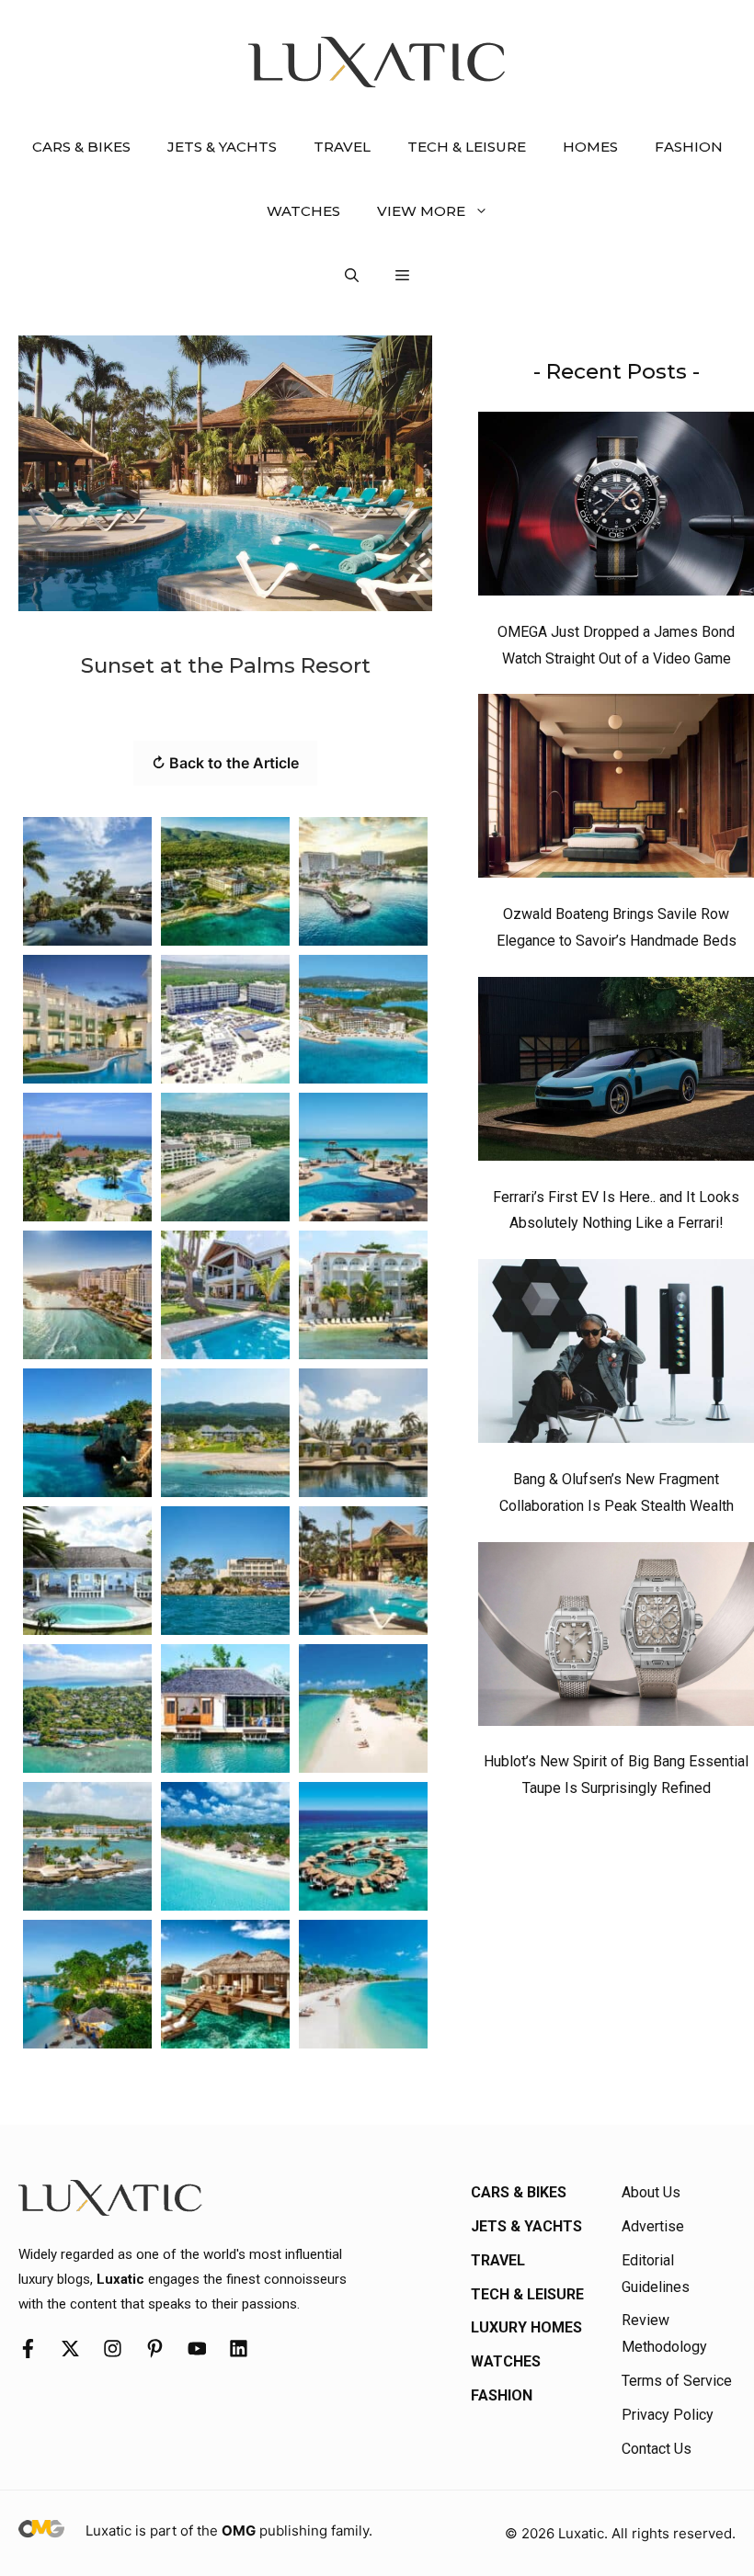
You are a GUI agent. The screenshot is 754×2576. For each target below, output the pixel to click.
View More (421, 211)
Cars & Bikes (81, 147)
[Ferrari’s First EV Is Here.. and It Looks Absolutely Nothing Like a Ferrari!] (616, 1073)
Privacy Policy (668, 2415)
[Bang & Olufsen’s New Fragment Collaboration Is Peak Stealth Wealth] (616, 1356)
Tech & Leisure (467, 147)
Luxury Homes (526, 2327)
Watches (303, 211)
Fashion (689, 147)
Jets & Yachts (222, 147)
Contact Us (657, 2449)
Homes (590, 147)
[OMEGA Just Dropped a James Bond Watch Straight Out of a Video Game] (616, 508)
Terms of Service (677, 2381)
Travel (342, 147)
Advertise (653, 2226)
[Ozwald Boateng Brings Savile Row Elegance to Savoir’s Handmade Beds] (616, 790)
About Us (651, 2192)
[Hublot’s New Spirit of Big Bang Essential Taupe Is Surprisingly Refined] (616, 1639)
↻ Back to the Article (225, 763)
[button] (352, 276)
